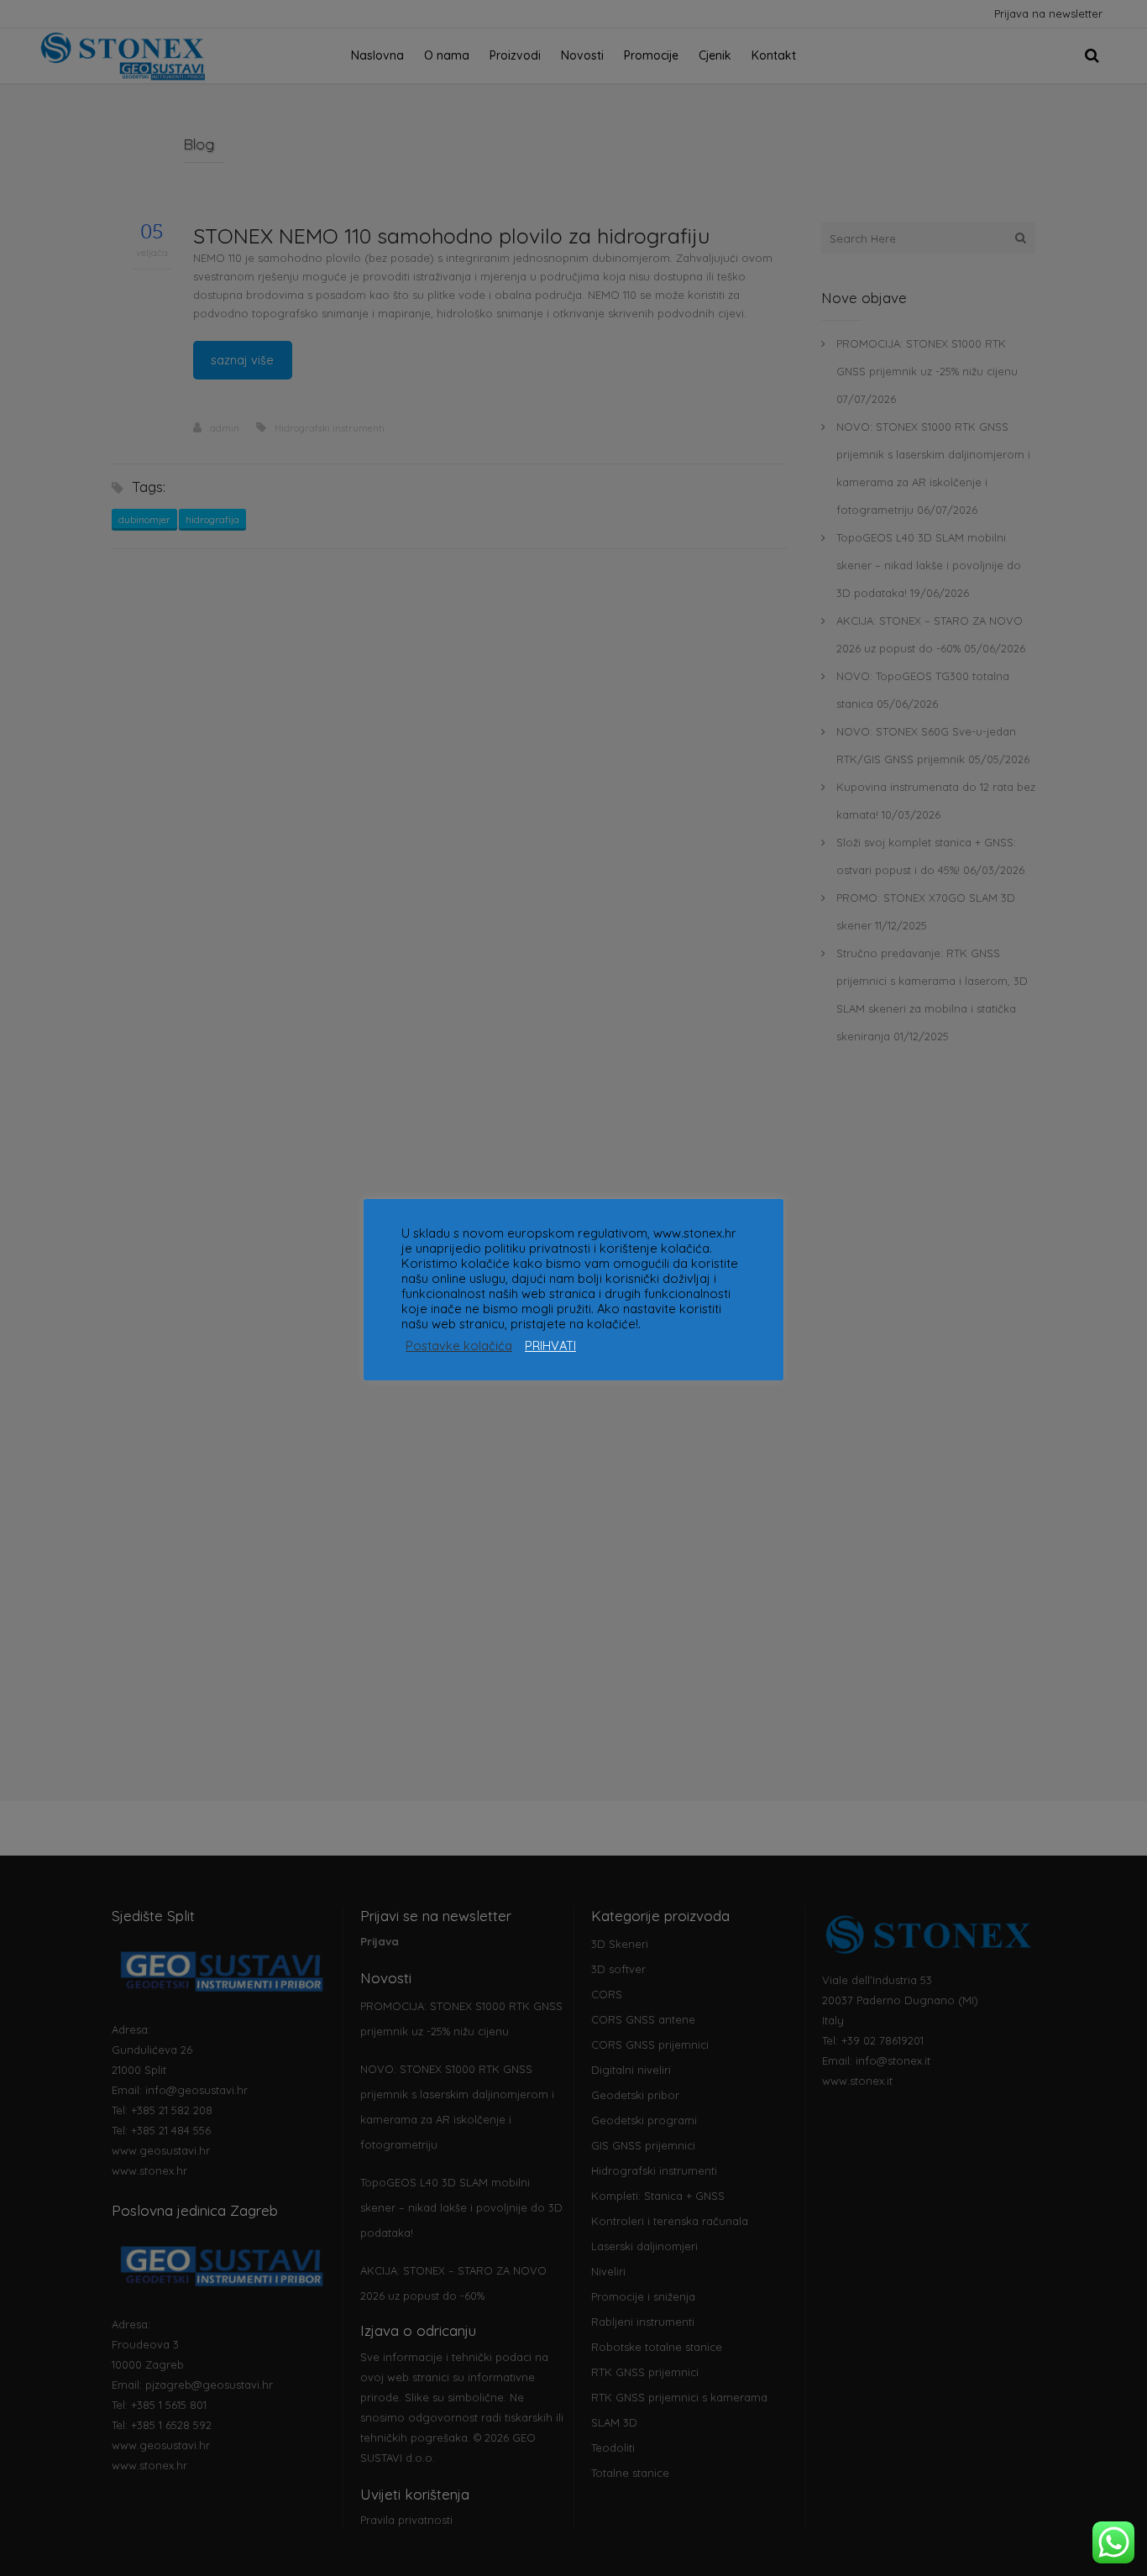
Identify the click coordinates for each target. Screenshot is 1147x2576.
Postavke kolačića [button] (459, 1346)
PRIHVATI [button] (550, 1346)
